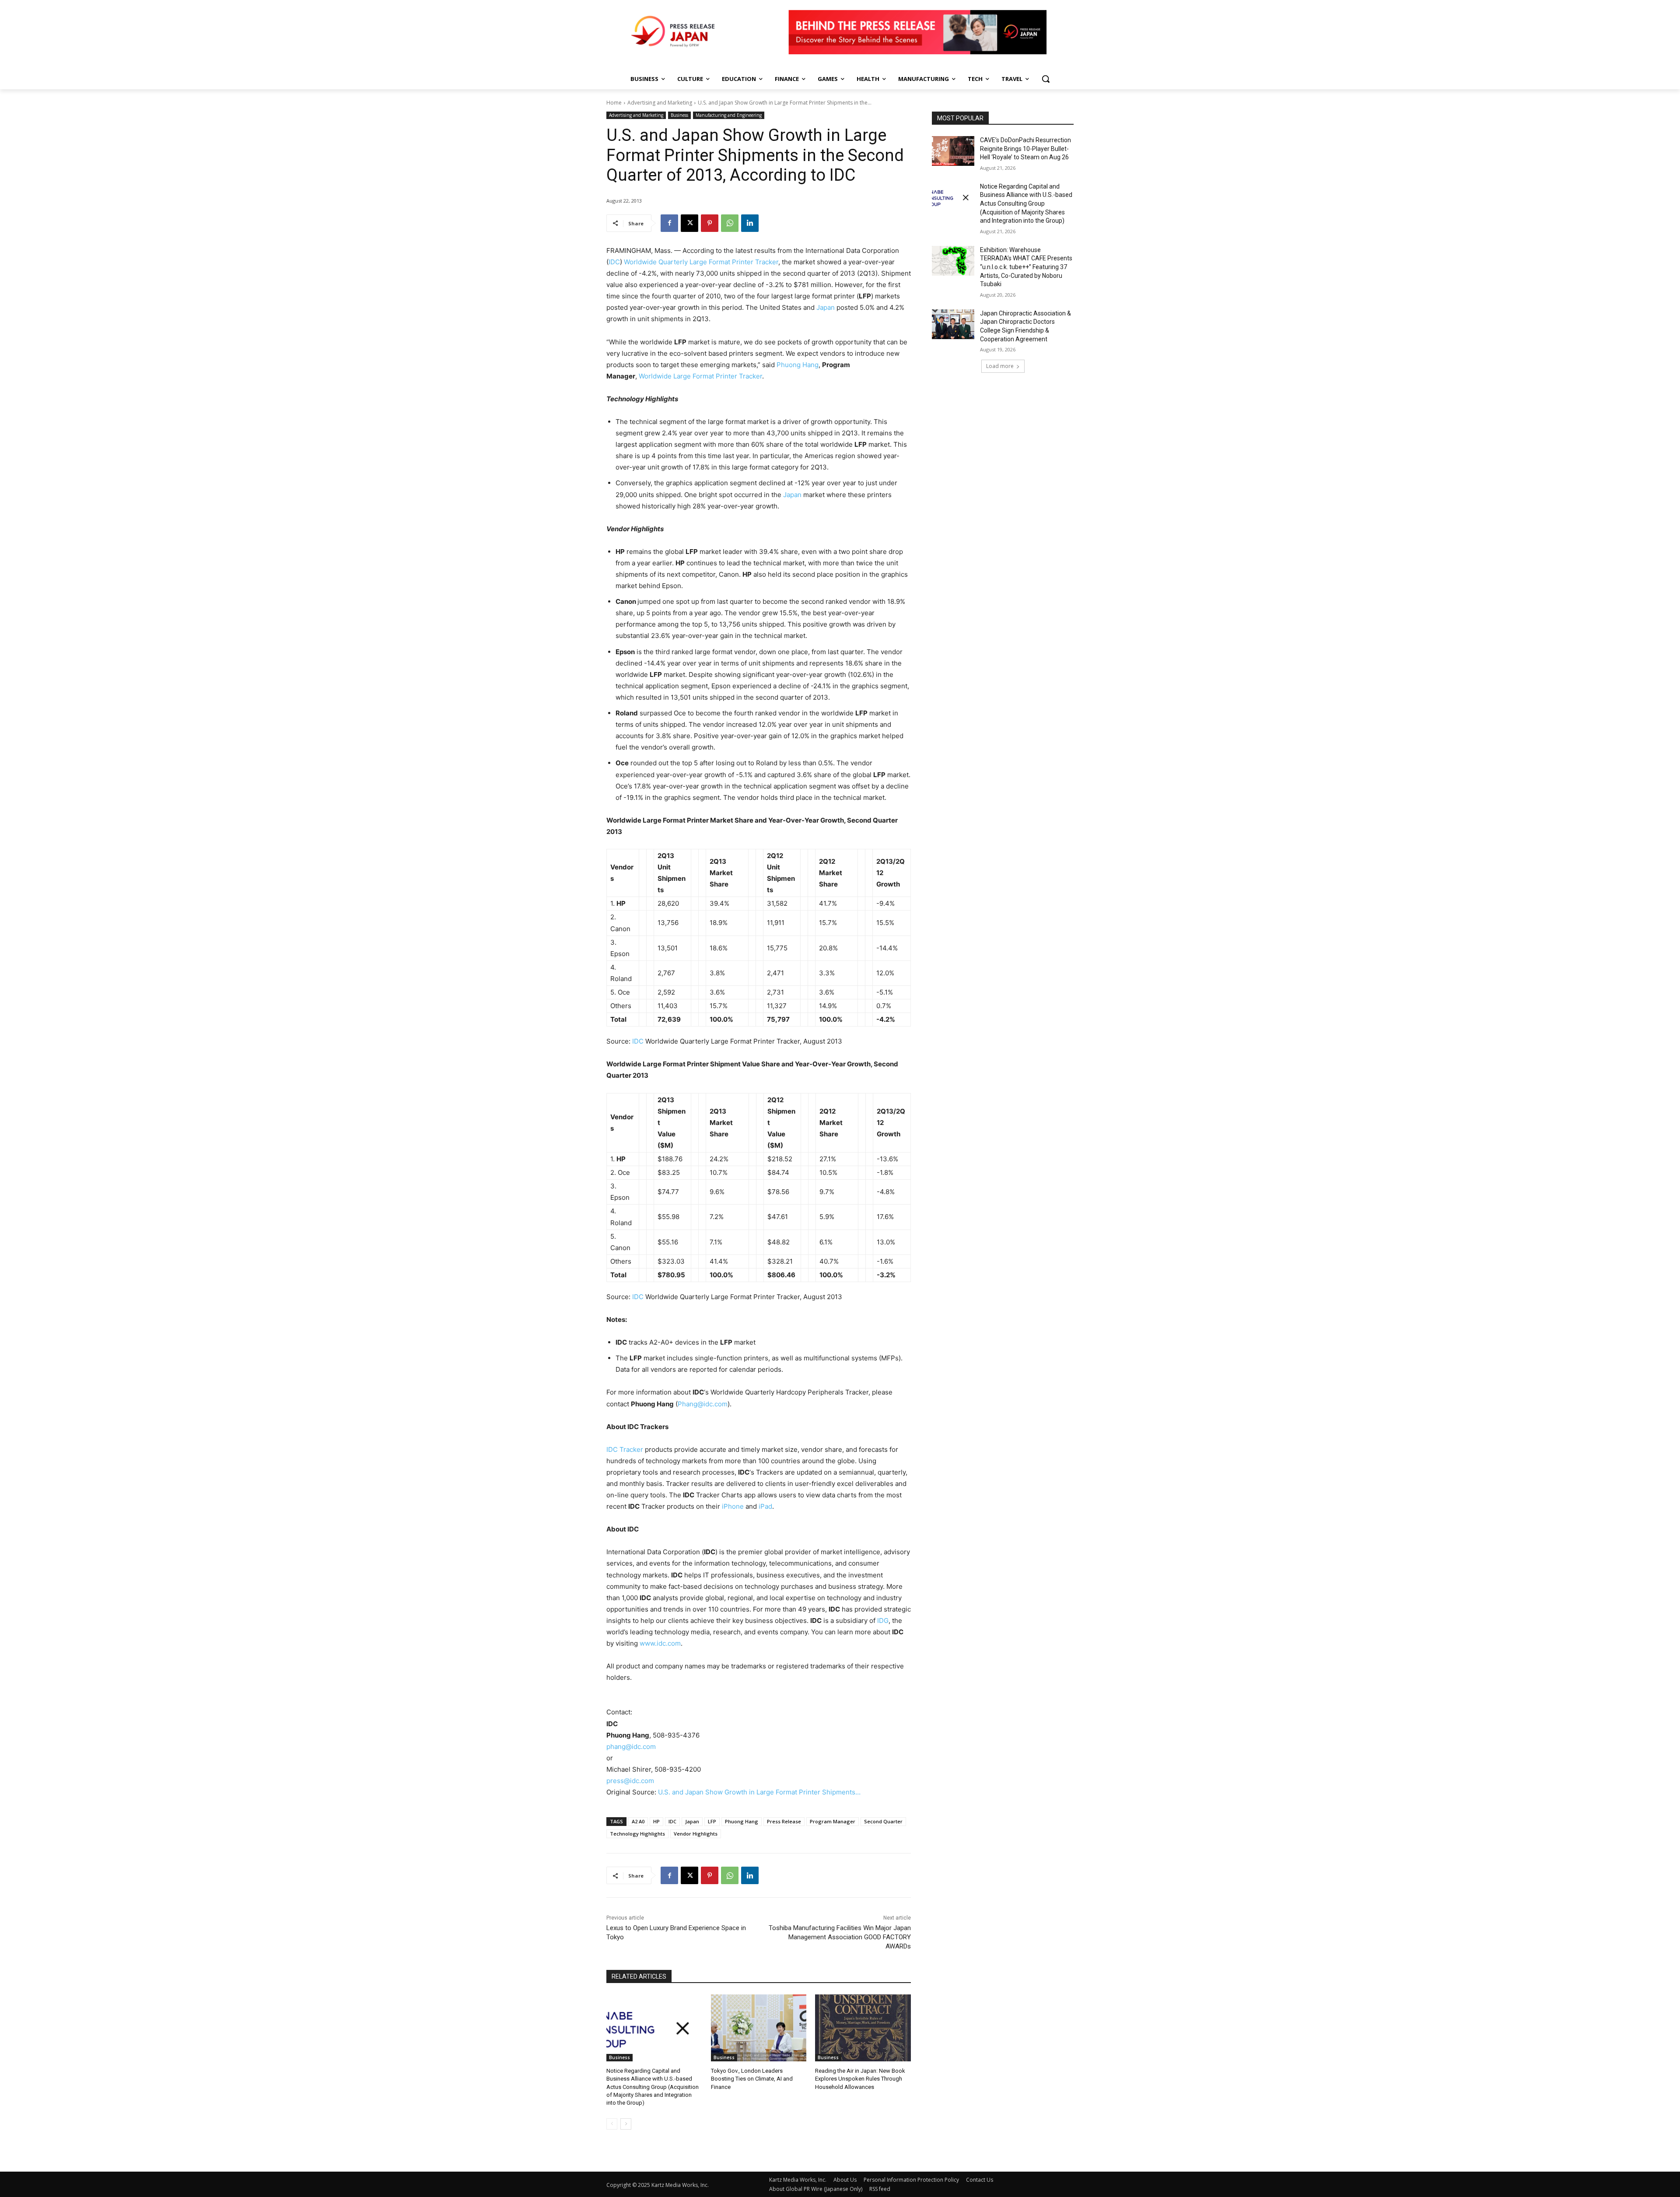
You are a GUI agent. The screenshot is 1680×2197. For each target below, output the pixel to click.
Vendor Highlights (696, 1834)
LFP (712, 1821)
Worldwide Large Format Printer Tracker (700, 376)
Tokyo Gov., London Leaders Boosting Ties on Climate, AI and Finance (752, 2079)
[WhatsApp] (730, 223)
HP (656, 1821)
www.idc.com (660, 1643)
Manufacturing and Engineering (729, 115)
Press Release (784, 1821)
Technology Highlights (637, 1834)
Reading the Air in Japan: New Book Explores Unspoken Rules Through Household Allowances (860, 2079)
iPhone (733, 1506)
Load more (1000, 366)
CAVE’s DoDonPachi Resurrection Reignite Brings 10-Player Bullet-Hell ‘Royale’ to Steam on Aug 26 (1025, 149)
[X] (689, 223)
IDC (614, 262)
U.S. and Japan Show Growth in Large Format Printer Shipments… (759, 1792)
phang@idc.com (631, 1747)
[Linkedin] (750, 223)
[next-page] (626, 2124)
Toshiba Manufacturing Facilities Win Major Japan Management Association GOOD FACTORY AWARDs (840, 1937)
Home (614, 103)
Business (679, 115)
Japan (826, 307)
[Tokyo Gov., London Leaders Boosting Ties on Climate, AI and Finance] (759, 2028)
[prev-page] (612, 2124)
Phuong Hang (798, 365)
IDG (883, 1621)
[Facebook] (669, 223)
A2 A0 (638, 1821)
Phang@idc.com (703, 1404)
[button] (1046, 79)
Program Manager (833, 1821)
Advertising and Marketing (660, 103)
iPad (765, 1506)
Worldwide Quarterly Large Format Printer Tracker (701, 262)
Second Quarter (883, 1821)
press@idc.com (630, 1781)
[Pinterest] (710, 223)
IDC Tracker (625, 1449)
